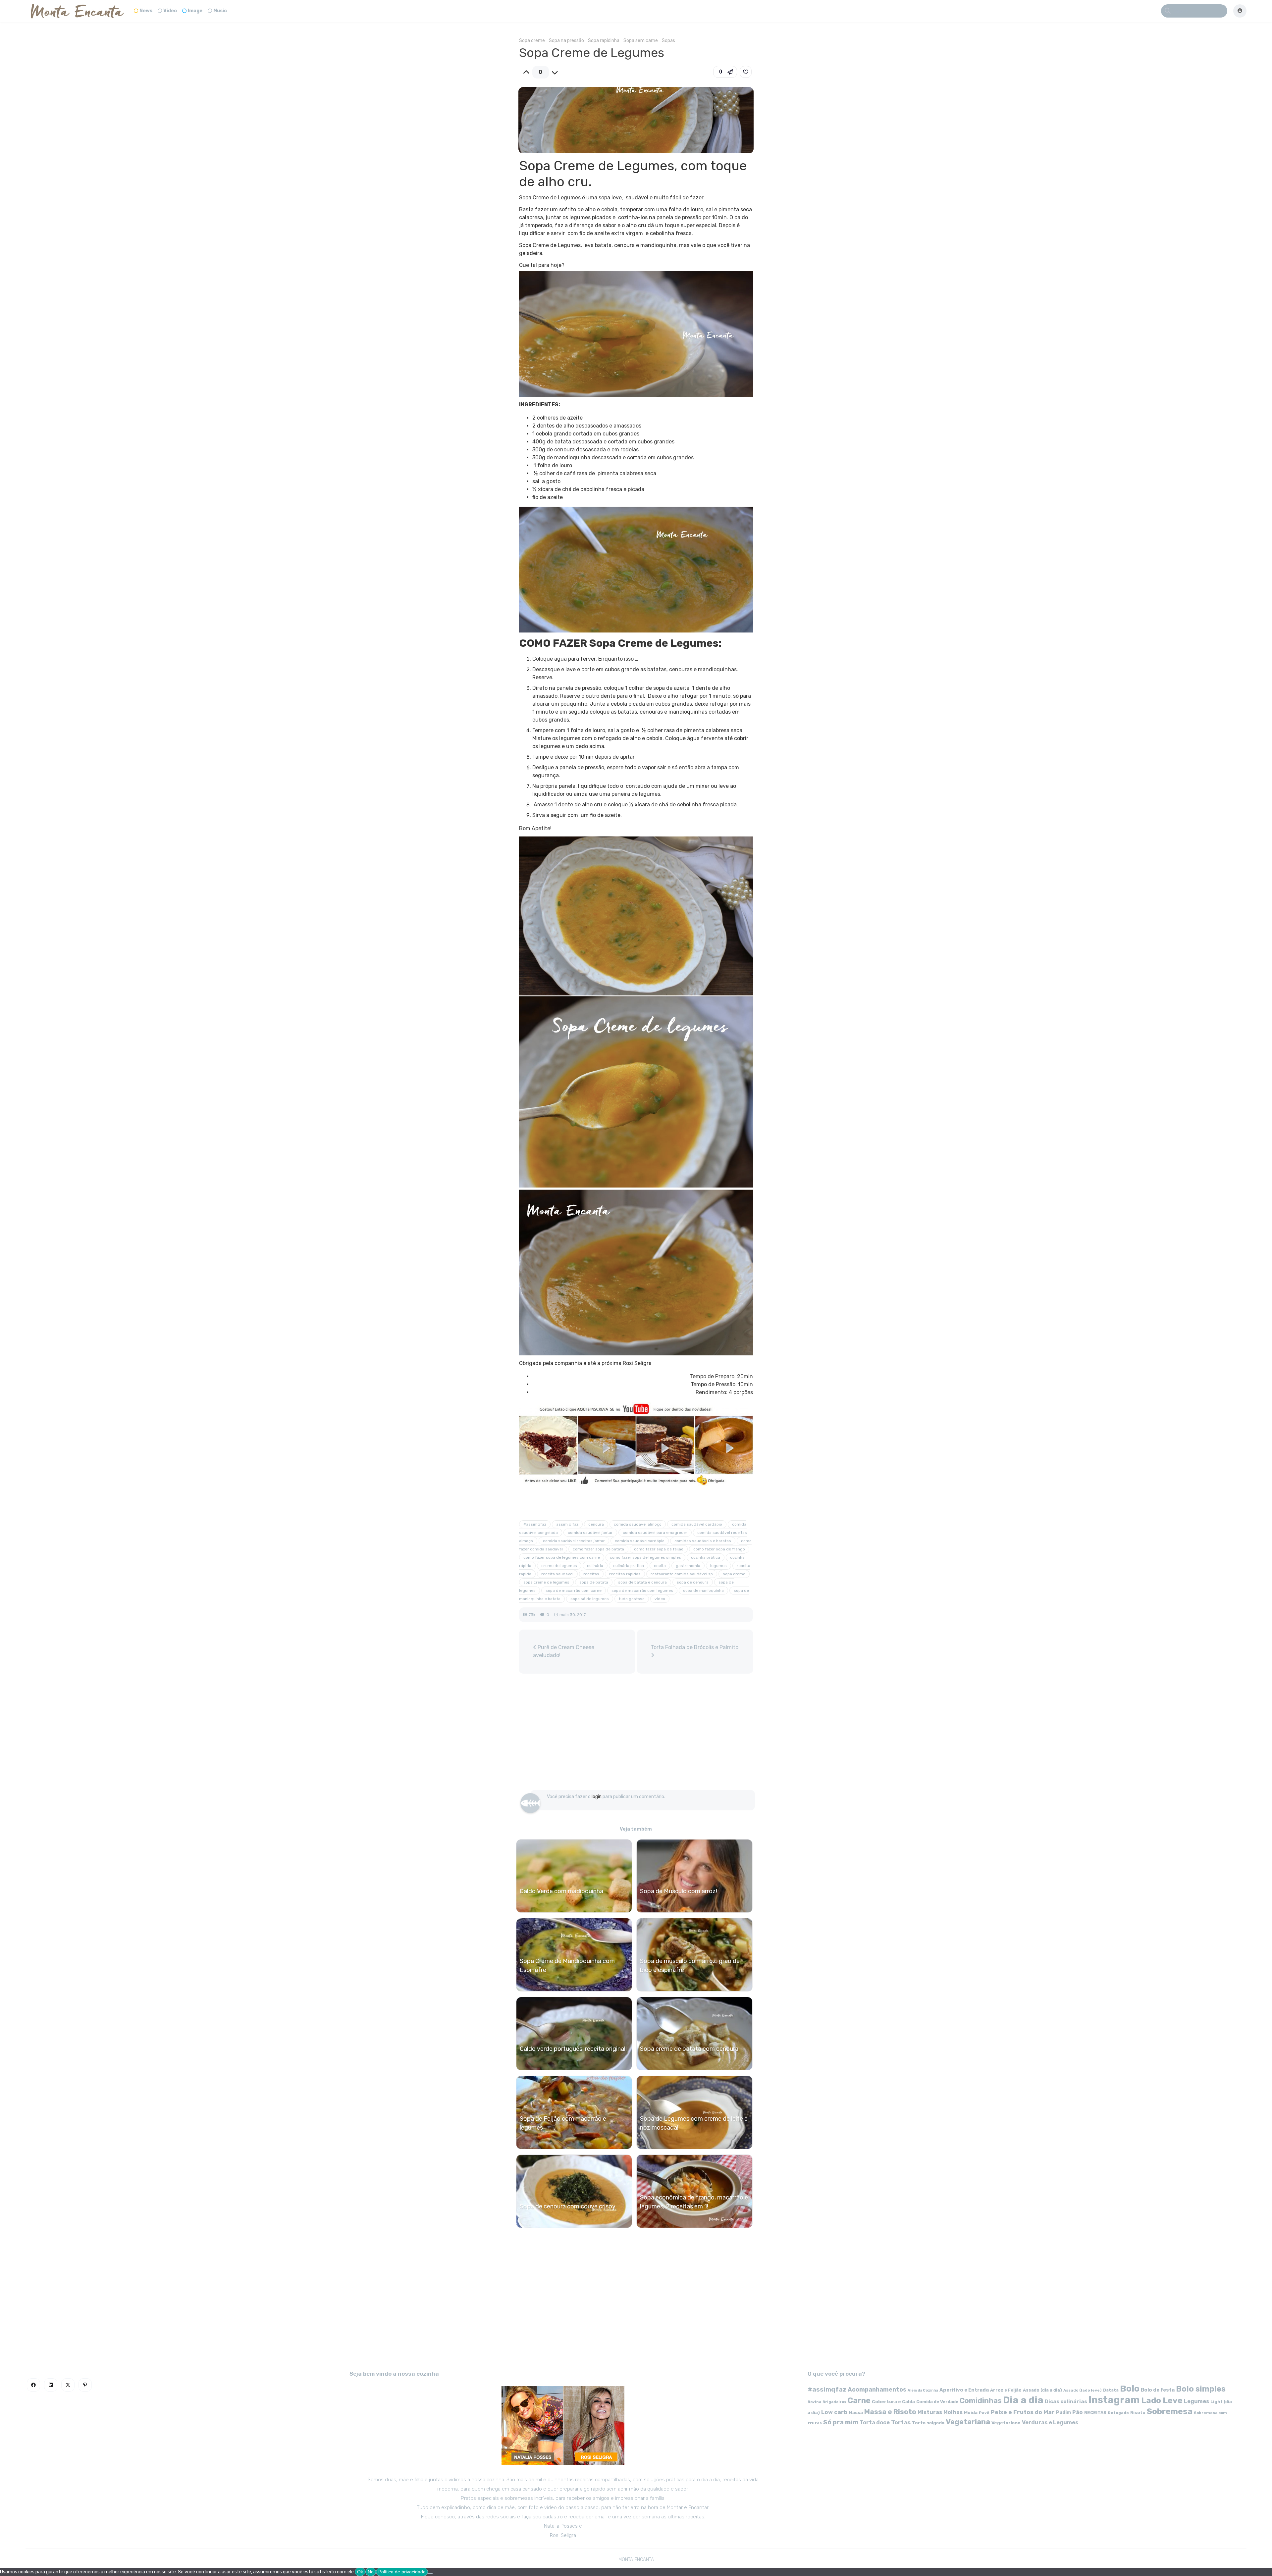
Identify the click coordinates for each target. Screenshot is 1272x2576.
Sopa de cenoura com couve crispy (568, 2206)
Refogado (1118, 2413)
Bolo (1130, 2389)
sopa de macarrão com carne (574, 1591)
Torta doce (875, 2423)
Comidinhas (981, 2401)
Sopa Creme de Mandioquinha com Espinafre (567, 1966)
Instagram (1114, 2400)
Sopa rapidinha (604, 41)
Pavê (984, 2413)
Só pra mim (841, 2422)
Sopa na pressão (566, 41)
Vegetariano (1006, 2423)
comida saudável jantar (590, 1533)
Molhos (953, 2412)
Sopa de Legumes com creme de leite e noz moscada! (694, 2123)
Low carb (834, 2412)
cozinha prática (706, 1557)
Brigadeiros (834, 2402)
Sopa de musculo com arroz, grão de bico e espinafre (690, 1966)
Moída (971, 2413)
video (660, 1599)
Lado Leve (1162, 2400)
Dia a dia (1023, 2400)
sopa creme (734, 1574)
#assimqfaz (535, 1524)
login (597, 1797)
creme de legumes (559, 1566)
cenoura (596, 1524)
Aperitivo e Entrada (964, 2390)
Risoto (1138, 2413)
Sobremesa (1170, 2411)
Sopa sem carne (641, 41)
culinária (595, 1566)
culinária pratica (629, 1566)
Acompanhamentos (877, 2389)
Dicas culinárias (1066, 2401)
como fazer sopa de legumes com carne (562, 1557)
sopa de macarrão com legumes (642, 1591)
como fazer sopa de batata (598, 1549)
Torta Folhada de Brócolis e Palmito (695, 1647)
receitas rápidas (625, 1574)
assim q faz (567, 1524)
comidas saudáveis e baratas (703, 1541)
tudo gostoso (632, 1599)
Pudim (1063, 2413)
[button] (725, 72)
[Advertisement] (636, 1735)
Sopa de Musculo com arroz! (679, 1891)
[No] (430, 2573)
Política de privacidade (402, 2572)
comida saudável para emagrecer (655, 1533)
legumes (718, 1566)
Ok (360, 2572)
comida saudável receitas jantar (574, 1541)
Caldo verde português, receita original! (573, 2049)
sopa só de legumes (590, 1599)
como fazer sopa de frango (719, 1549)
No (371, 2572)
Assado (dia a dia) (1042, 2390)
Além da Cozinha (923, 2390)
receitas (591, 1574)
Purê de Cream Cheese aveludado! (564, 1651)
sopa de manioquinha (703, 1591)
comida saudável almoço (638, 1524)
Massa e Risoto (890, 2412)
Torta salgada (928, 2423)
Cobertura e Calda (893, 2401)
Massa (856, 2412)
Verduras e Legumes (1050, 2423)
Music (220, 11)
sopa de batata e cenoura (642, 1582)
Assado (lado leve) (1083, 2390)
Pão (1078, 2412)
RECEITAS (1095, 2413)
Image (195, 11)
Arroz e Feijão (1006, 2390)
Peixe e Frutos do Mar (1023, 2412)
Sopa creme (532, 41)
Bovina (814, 2402)
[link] (746, 72)
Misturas (930, 2412)
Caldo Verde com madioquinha (561, 1891)
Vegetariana (968, 2422)
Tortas (901, 2422)
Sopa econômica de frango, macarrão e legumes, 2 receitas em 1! (694, 2202)
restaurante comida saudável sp (682, 1574)
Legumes (1196, 2401)
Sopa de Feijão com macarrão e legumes (563, 2123)
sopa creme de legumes (546, 1582)
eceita (660, 1566)
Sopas (668, 41)
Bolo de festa (1158, 2390)
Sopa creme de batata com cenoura (689, 2049)
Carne (859, 2400)
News (146, 11)
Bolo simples (1201, 2389)
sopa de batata (594, 1582)
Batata (1111, 2390)
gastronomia (688, 1566)
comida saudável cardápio (697, 1524)
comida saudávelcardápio (640, 1541)
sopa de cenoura (693, 1582)
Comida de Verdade (937, 2402)
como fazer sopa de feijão (659, 1549)
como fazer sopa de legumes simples (645, 1557)
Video (170, 11)
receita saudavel (557, 1574)
